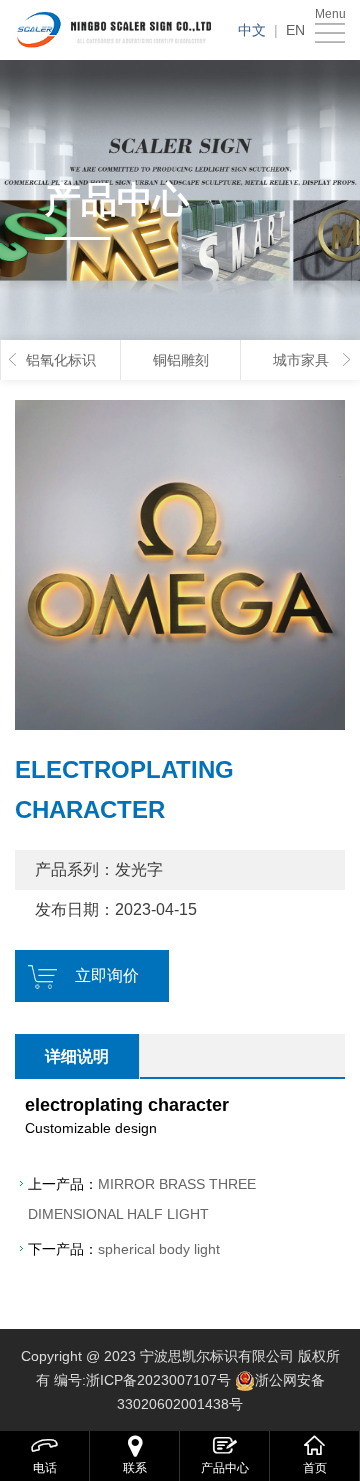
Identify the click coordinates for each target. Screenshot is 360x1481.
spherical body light (159, 1249)
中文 (252, 30)
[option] (180, 565)
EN (295, 30)
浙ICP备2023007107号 (158, 1380)
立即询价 (107, 975)
